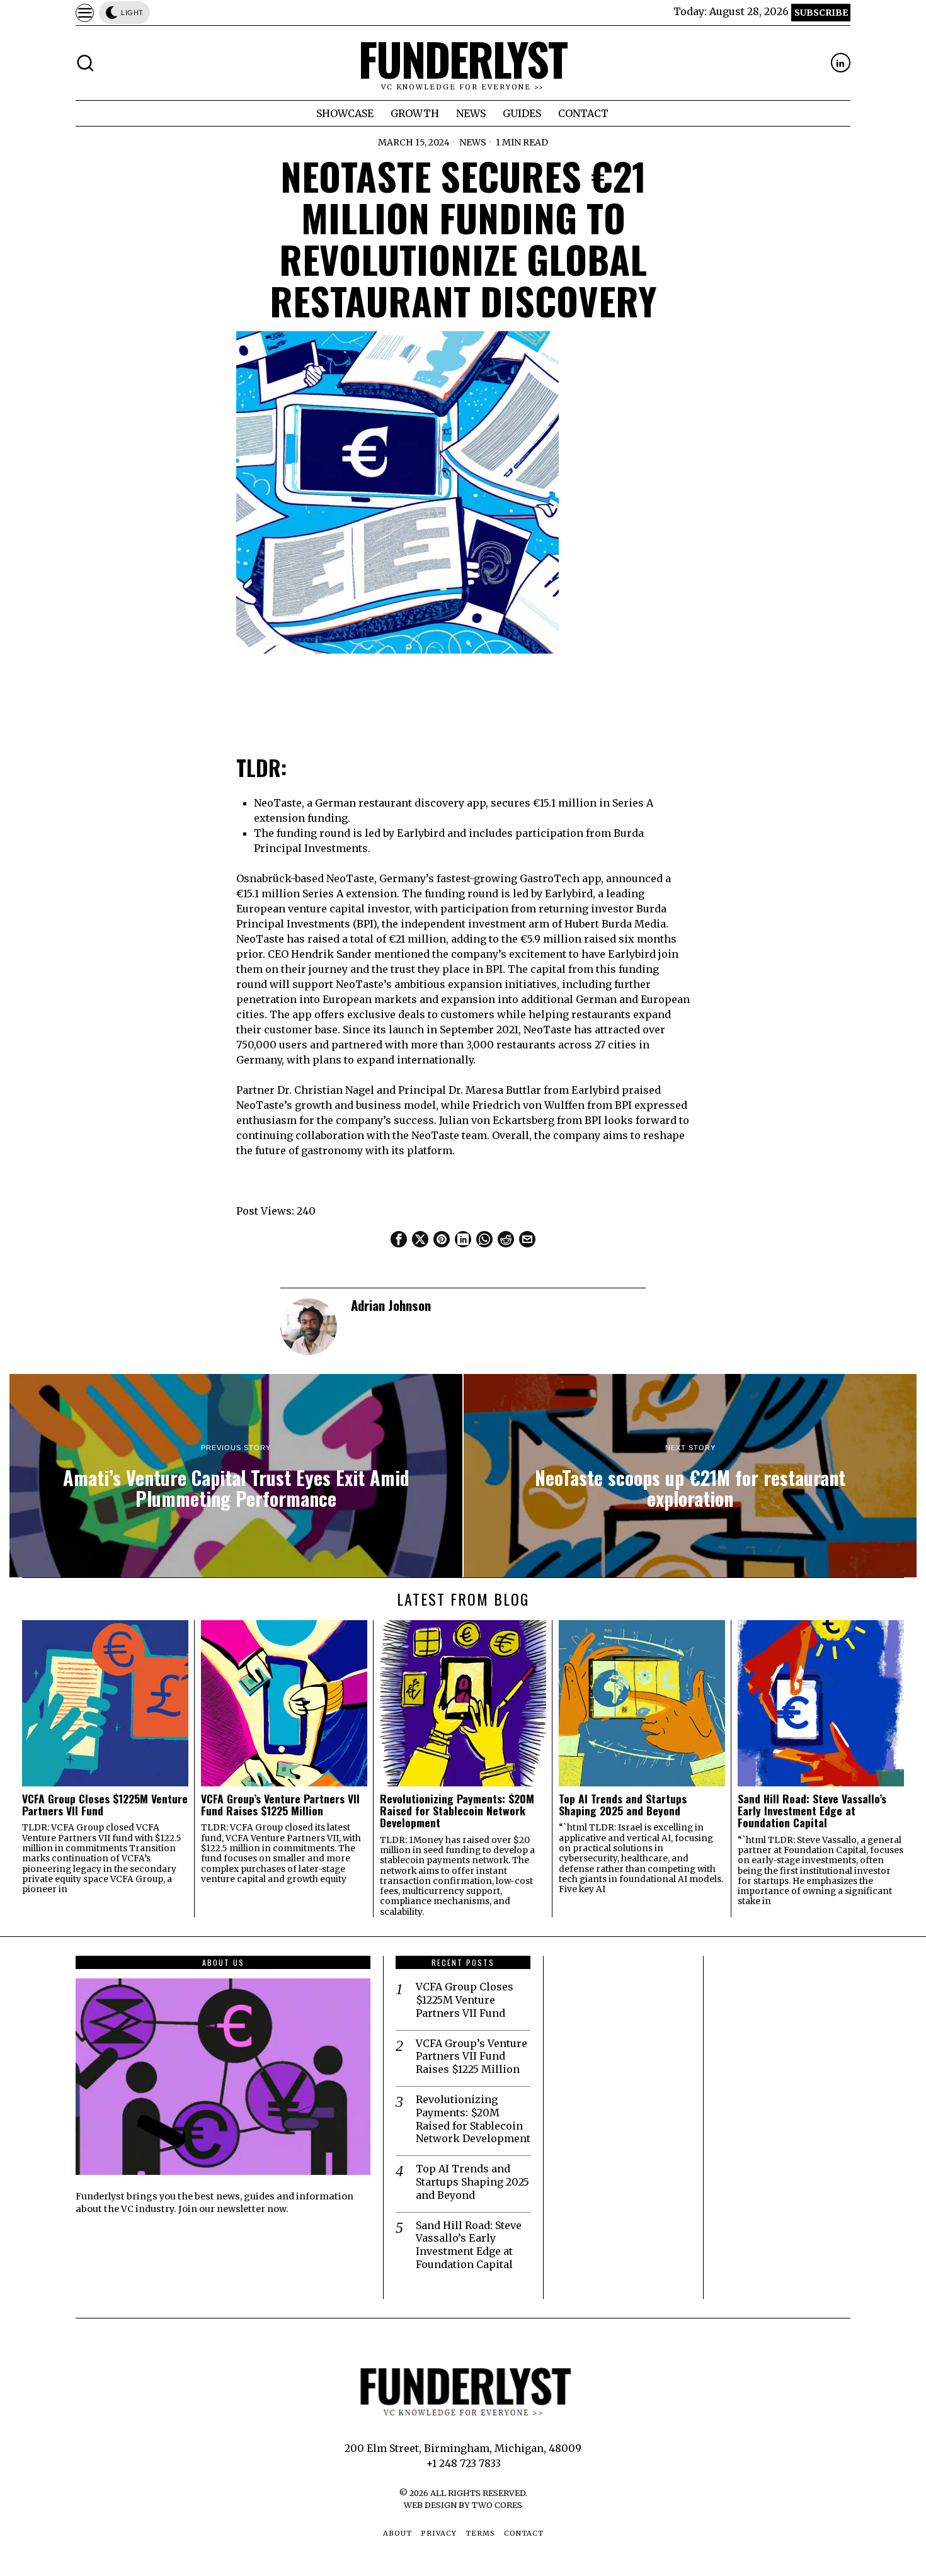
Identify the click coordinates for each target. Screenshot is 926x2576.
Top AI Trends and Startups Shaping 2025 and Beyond (623, 1805)
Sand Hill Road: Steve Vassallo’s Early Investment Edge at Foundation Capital (812, 1811)
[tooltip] (841, 63)
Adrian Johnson (391, 1305)
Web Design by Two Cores (463, 2505)
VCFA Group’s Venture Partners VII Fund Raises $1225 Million (280, 1805)
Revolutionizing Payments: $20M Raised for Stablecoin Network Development (457, 1811)
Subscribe (821, 13)
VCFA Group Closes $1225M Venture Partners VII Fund (105, 1805)
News (473, 142)
